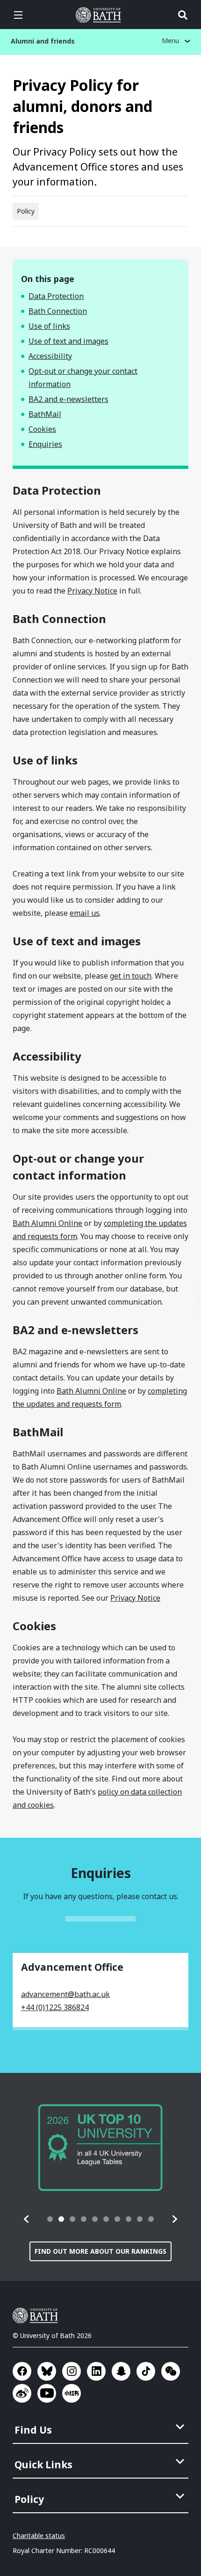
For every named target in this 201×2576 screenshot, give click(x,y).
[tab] (50, 2219)
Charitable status (39, 2535)
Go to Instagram (72, 2371)
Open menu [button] (18, 15)
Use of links (49, 326)
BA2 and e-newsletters (68, 399)
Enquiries (45, 444)
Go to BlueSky (47, 2371)
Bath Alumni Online (47, 1223)
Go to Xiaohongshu (72, 2393)
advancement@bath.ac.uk (65, 1994)
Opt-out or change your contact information (83, 378)
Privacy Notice (92, 591)
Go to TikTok (146, 2371)
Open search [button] (183, 15)
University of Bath (100, 15)
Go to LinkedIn (96, 2371)
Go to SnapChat (121, 2371)
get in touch (131, 976)
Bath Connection (58, 311)
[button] (27, 2219)
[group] (100, 2148)
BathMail (45, 414)
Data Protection (56, 296)
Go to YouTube (47, 2393)
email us (85, 913)
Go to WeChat (171, 2371)
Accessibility (50, 356)
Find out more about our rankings (100, 2251)
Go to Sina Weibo (22, 2393)
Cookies (42, 429)
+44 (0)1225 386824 (55, 2007)
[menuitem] (101, 2427)
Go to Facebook (22, 2371)
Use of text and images (68, 341)
